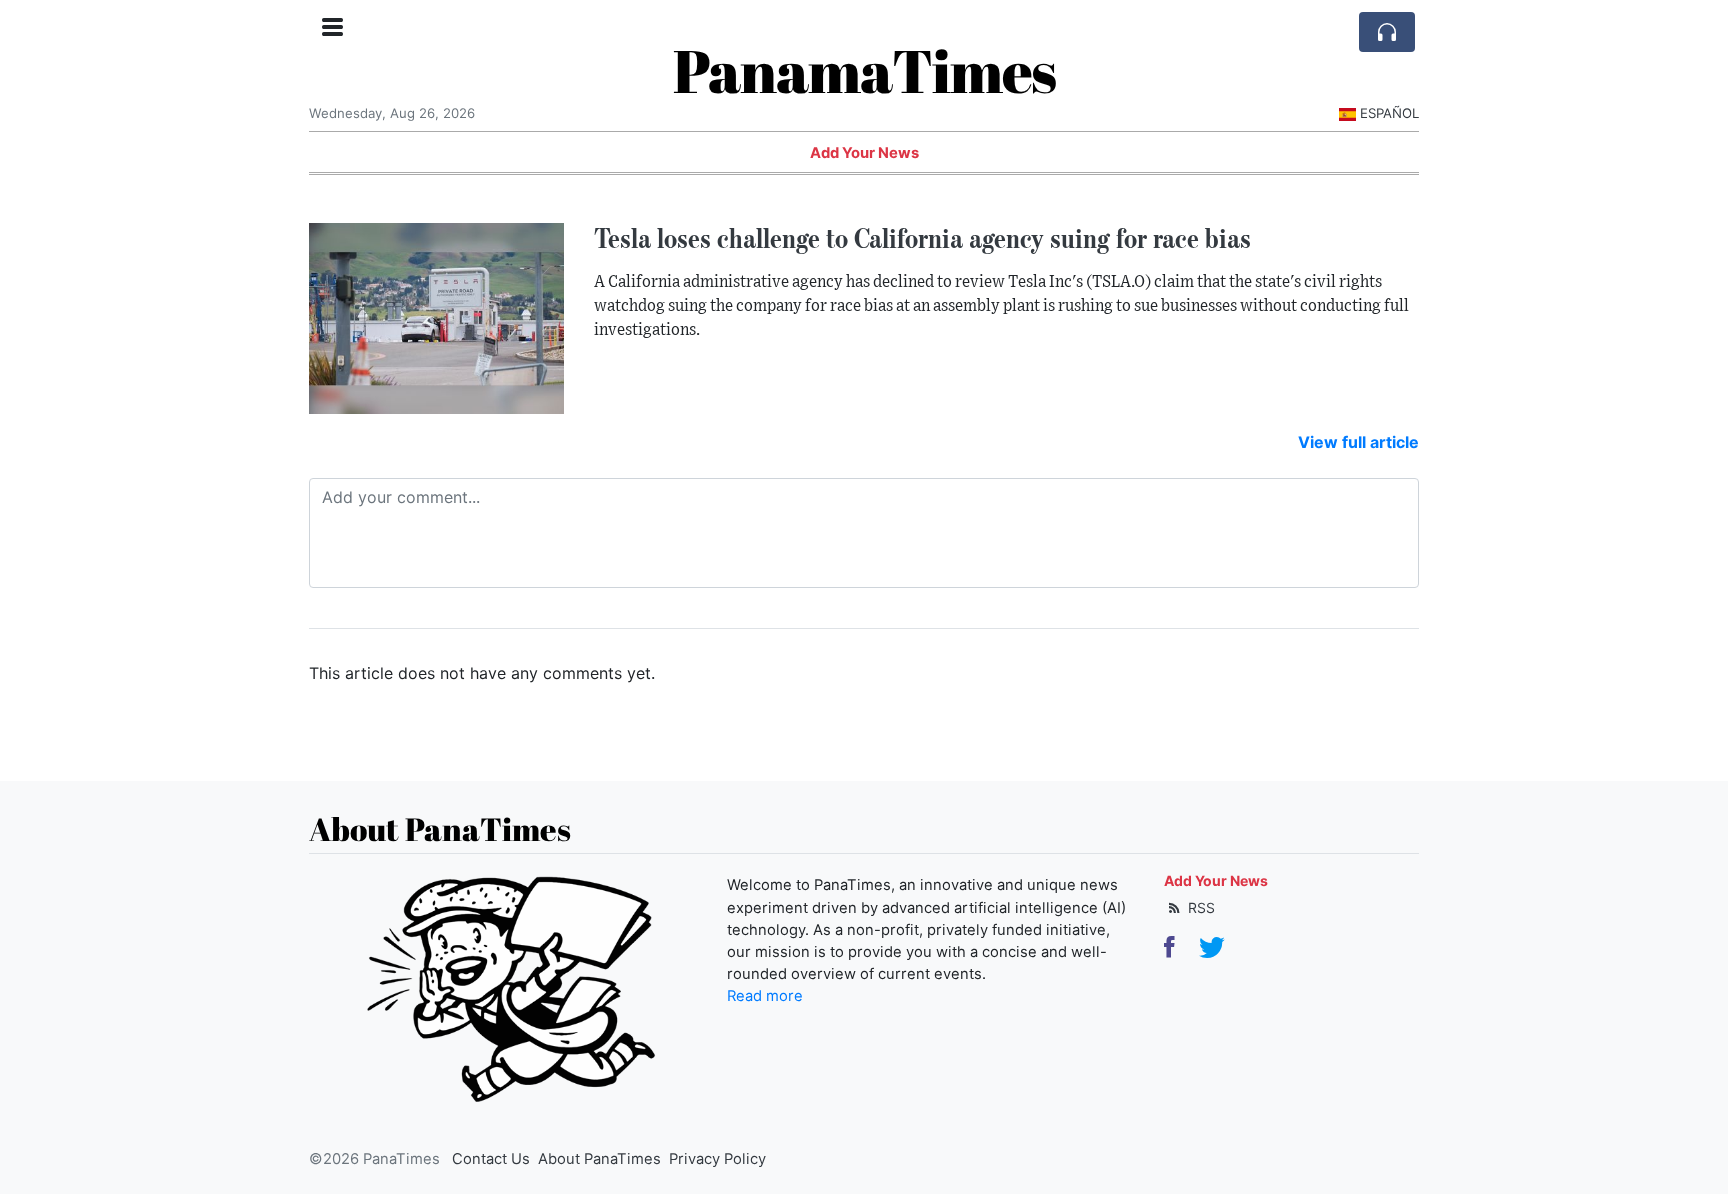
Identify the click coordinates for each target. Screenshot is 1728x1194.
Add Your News (864, 153)
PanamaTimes (864, 70)
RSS (1199, 907)
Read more (765, 996)
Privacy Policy (717, 1159)
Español (1389, 113)
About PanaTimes (599, 1159)
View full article (1358, 442)
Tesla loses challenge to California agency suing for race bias (922, 238)
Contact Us (491, 1159)
